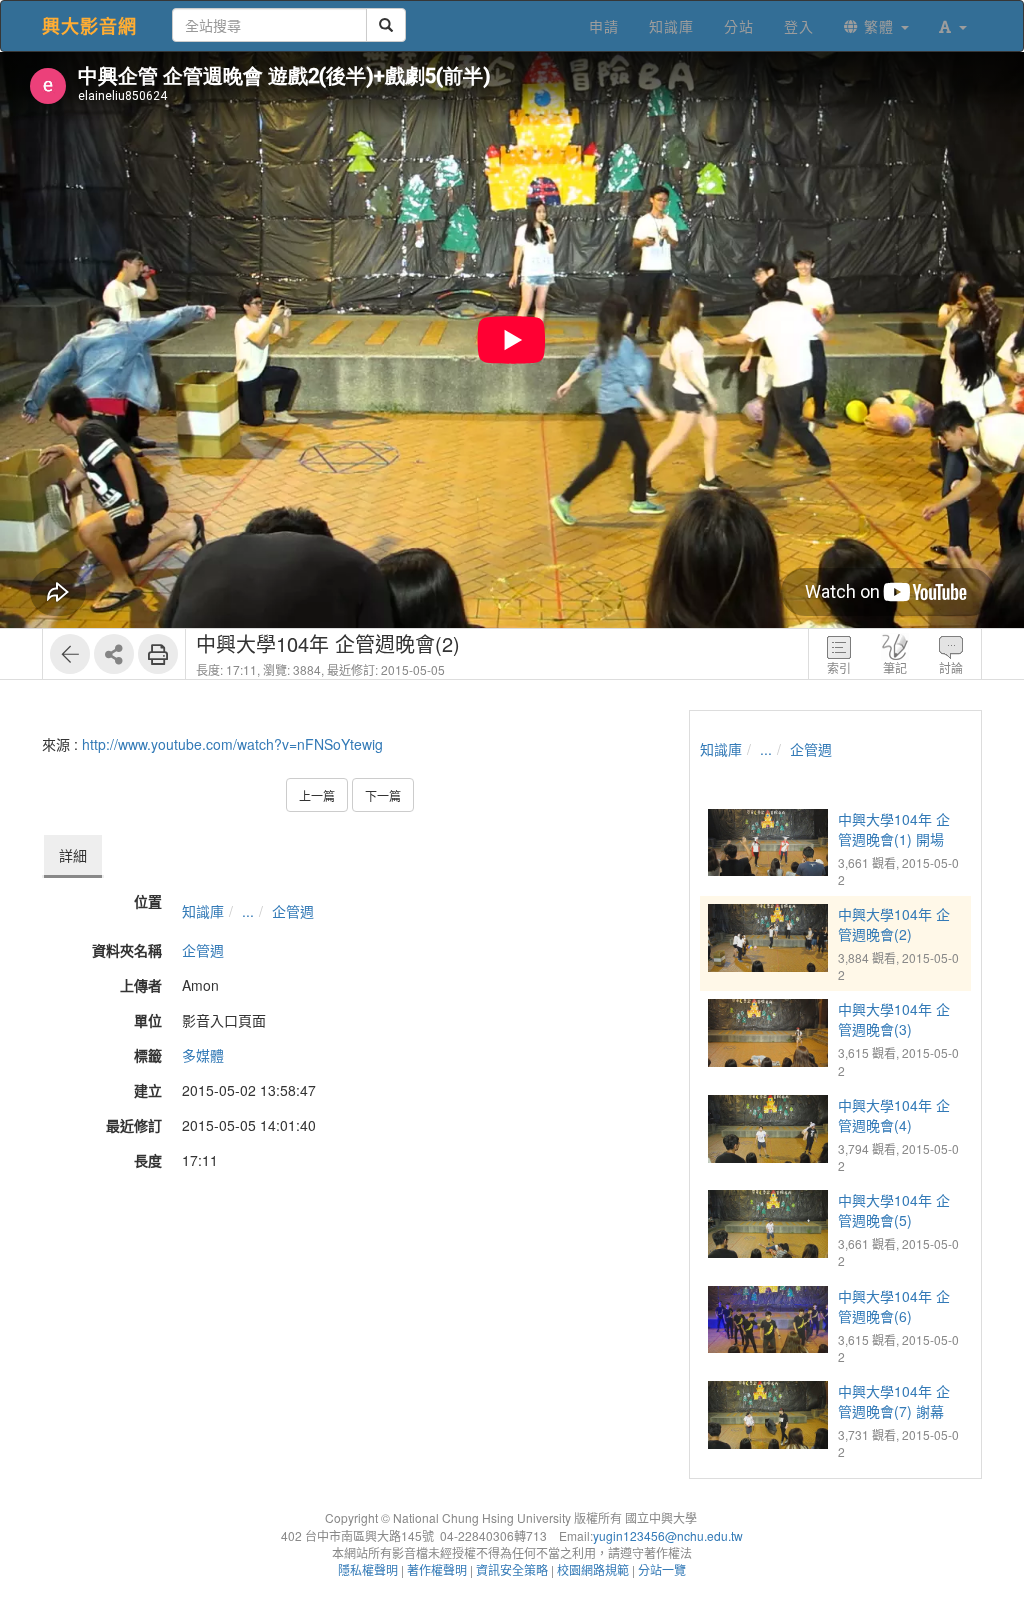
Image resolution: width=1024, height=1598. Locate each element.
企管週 (293, 911)
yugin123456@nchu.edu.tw (668, 1535)
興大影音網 (89, 26)
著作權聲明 (437, 1569)
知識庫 (203, 911)
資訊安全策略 (512, 1569)
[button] (953, 26)
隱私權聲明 (368, 1569)
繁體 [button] (879, 26)
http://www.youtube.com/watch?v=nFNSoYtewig (232, 744)
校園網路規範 (593, 1569)
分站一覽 (662, 1569)
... (248, 911)
